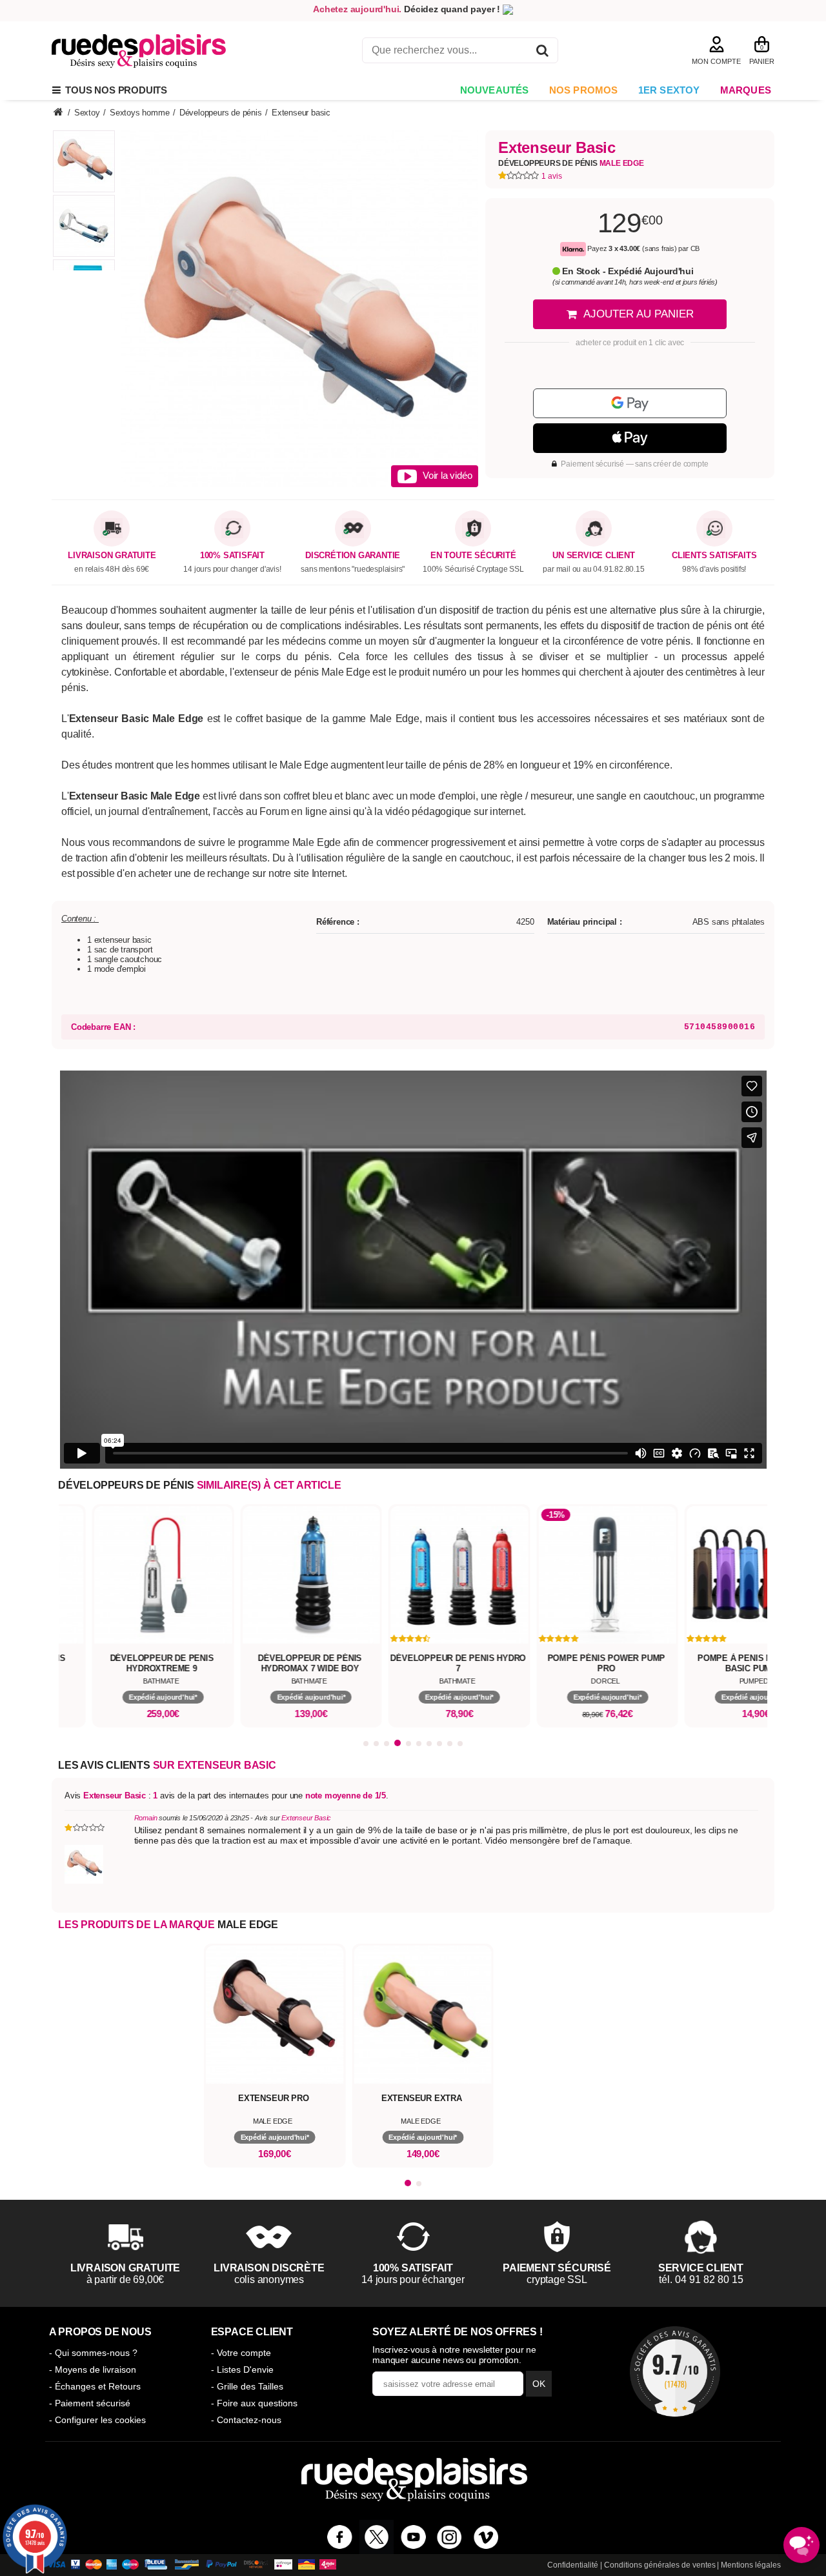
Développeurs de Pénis (571, 163)
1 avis (552, 176)
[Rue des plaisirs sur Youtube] (413, 2537)
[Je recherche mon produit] (542, 53)
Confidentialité (573, 2565)
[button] (366, 1744)
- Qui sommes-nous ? (93, 2353)
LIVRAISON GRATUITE (112, 556)
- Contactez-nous (246, 2420)
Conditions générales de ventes (660, 2565)
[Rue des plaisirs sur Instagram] (449, 2537)
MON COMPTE (716, 61)
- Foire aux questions (254, 2403)
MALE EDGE (248, 1925)
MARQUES (746, 90)
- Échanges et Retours (95, 2386)
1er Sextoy (669, 90)
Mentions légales (751, 2565)
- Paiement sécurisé (90, 2403)
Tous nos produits (114, 90)
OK (539, 2384)
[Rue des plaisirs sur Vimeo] (486, 2537)
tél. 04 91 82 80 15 (701, 2279)
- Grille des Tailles (247, 2386)
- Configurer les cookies (97, 2420)
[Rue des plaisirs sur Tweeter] (377, 2537)
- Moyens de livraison (93, 2370)
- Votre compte (241, 2353)
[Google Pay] (630, 403)
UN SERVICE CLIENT (594, 556)
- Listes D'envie (242, 2370)
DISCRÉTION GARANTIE (353, 556)
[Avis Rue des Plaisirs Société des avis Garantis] (675, 2371)
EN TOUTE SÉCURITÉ (473, 556)
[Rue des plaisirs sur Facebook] (340, 2537)
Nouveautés (495, 90)
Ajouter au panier (639, 314)
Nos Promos (584, 90)
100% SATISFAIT (232, 556)
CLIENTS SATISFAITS (714, 556)
